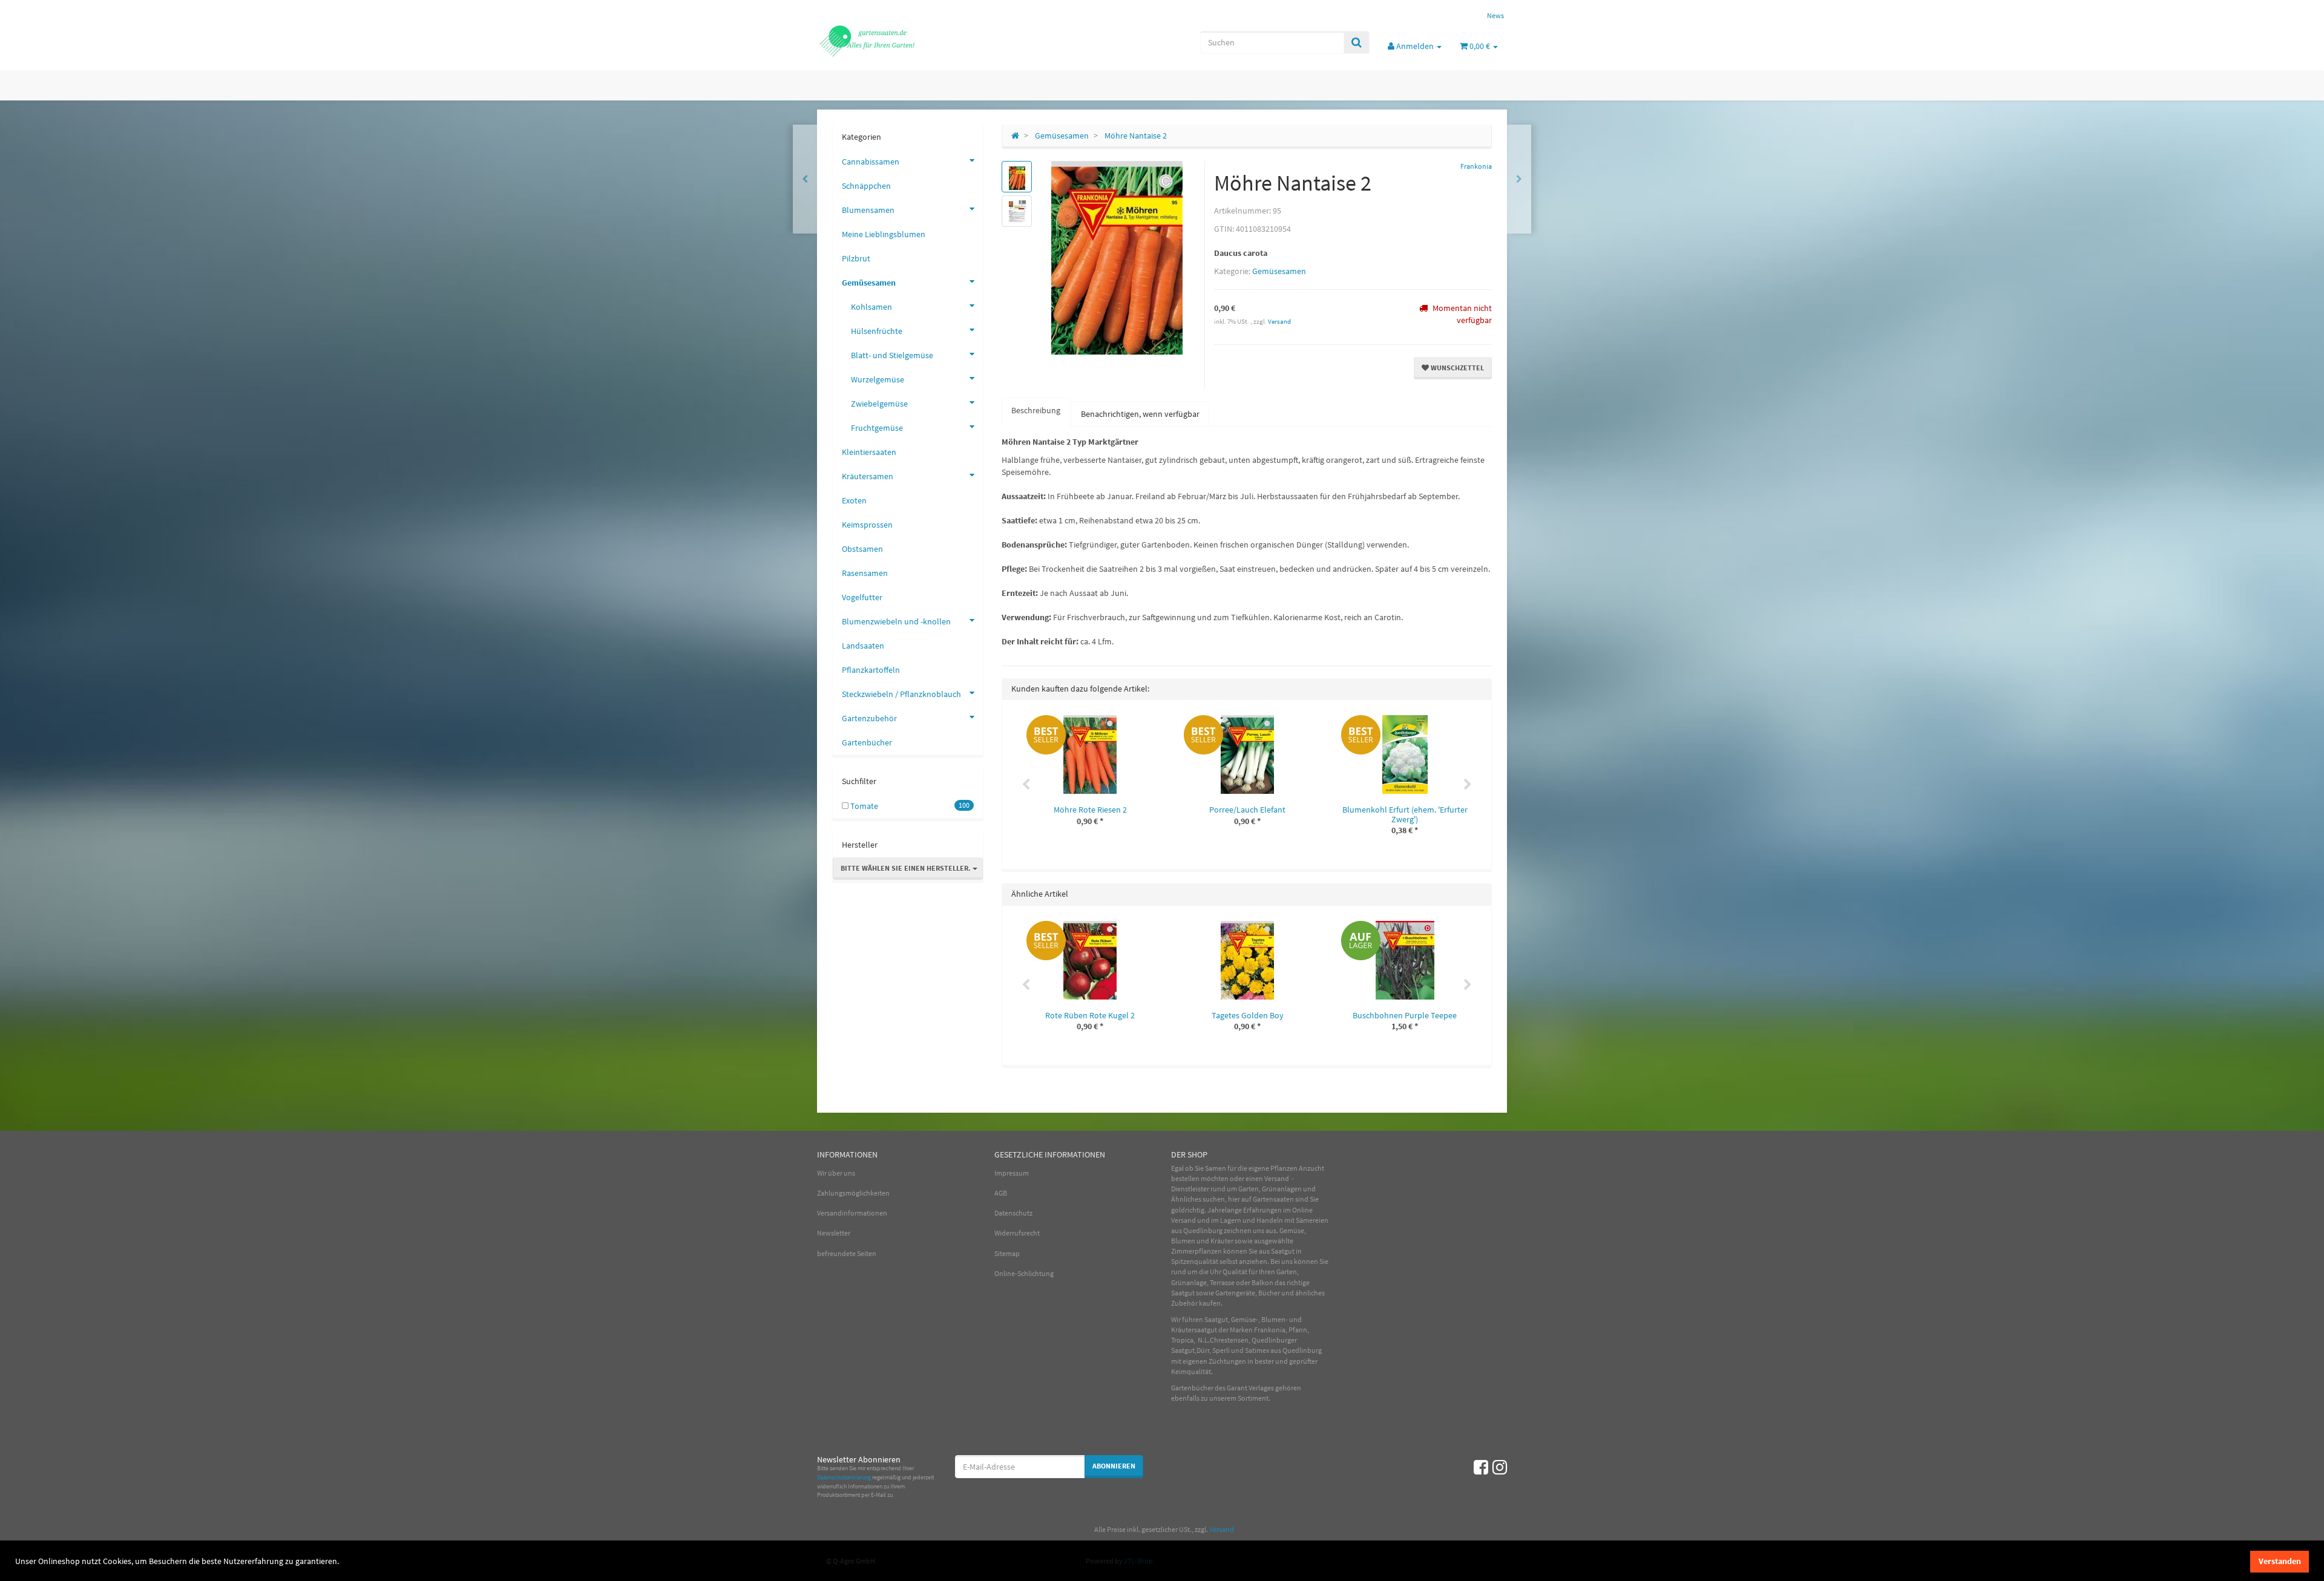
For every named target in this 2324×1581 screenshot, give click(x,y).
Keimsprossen (867, 525)
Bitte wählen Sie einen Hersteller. (907, 868)
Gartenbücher (867, 742)
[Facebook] (1481, 1467)
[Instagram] (1500, 1467)
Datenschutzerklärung (844, 1477)
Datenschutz (1013, 1213)
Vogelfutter (862, 597)
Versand (1279, 321)
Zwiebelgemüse (879, 404)
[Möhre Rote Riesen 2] (1519, 179)
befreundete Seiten (847, 1253)
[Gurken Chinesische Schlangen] (805, 179)
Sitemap (1007, 1253)
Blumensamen (868, 210)
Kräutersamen (868, 476)
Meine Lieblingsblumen (884, 234)
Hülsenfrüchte (877, 331)
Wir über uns (836, 1173)
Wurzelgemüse (878, 379)
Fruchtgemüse (877, 428)
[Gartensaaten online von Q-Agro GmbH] (926, 40)
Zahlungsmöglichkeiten (853, 1193)
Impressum (1012, 1173)
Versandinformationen (852, 1213)
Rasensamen (865, 573)
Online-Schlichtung (1024, 1273)
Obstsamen (862, 549)
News (1495, 15)
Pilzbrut (856, 258)
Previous (1026, 785)
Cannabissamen (871, 162)
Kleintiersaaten (869, 452)
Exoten (854, 500)
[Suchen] (1357, 42)
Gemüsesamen (1279, 271)
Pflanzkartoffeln (871, 670)
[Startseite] (1015, 136)
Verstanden (2280, 1561)
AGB (1001, 1193)
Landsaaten (863, 646)
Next (1468, 785)
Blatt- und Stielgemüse (892, 355)
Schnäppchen (866, 186)
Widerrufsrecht (1017, 1233)
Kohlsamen (871, 307)
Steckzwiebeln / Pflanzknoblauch (901, 694)
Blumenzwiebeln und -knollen (896, 621)
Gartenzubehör (869, 718)
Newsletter (834, 1233)
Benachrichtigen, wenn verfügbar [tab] (1140, 414)
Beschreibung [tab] (1036, 410)
